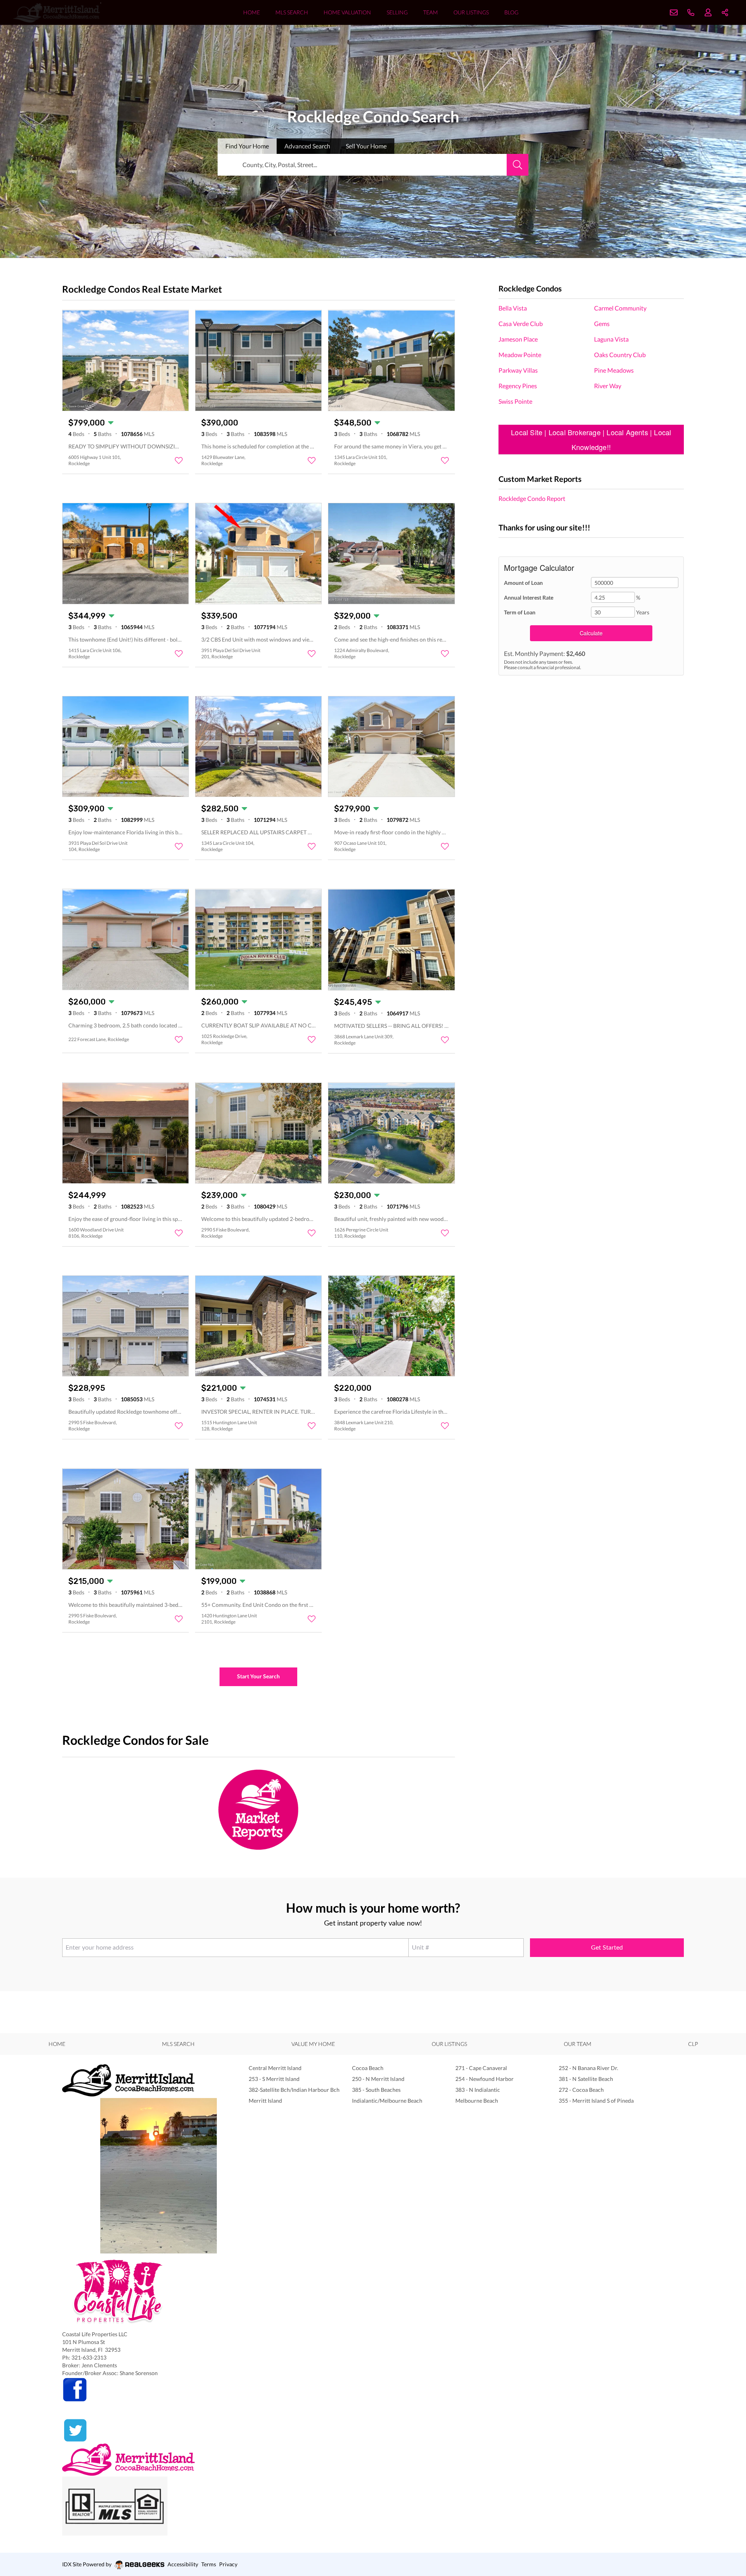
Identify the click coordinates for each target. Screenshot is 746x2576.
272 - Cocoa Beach (581, 2090)
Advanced (307, 146)
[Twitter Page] (140, 2430)
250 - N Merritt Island (378, 2079)
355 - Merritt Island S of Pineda (596, 2101)
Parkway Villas (518, 370)
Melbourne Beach (477, 2101)
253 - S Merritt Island (274, 2079)
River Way (608, 386)
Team (431, 12)
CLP (693, 2044)
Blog (511, 12)
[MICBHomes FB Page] (140, 2390)
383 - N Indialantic (478, 2090)
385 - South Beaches (376, 2090)
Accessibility (183, 2564)
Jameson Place (518, 339)
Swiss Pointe (515, 401)
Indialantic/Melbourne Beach (387, 2101)
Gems (602, 324)
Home (252, 12)
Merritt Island (265, 2101)
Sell (366, 146)
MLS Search (292, 12)
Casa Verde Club (521, 324)
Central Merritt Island (275, 2068)
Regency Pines (518, 386)
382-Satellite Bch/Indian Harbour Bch (294, 2090)
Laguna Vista (611, 339)
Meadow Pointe (520, 355)
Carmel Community (620, 308)
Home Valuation (347, 12)
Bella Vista (513, 308)
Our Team (578, 2044)
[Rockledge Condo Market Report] (259, 1809)
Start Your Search (258, 1676)
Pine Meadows (614, 370)
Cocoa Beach (368, 2068)
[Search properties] (518, 165)
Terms (209, 2564)
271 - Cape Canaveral (481, 2068)
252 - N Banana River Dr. (588, 2068)
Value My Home (313, 2044)
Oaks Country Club (620, 355)
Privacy (228, 2564)
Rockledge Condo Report (532, 498)
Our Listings (471, 12)
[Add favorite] (179, 460)
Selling (397, 12)
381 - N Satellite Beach (586, 2079)
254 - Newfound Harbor (485, 2079)
